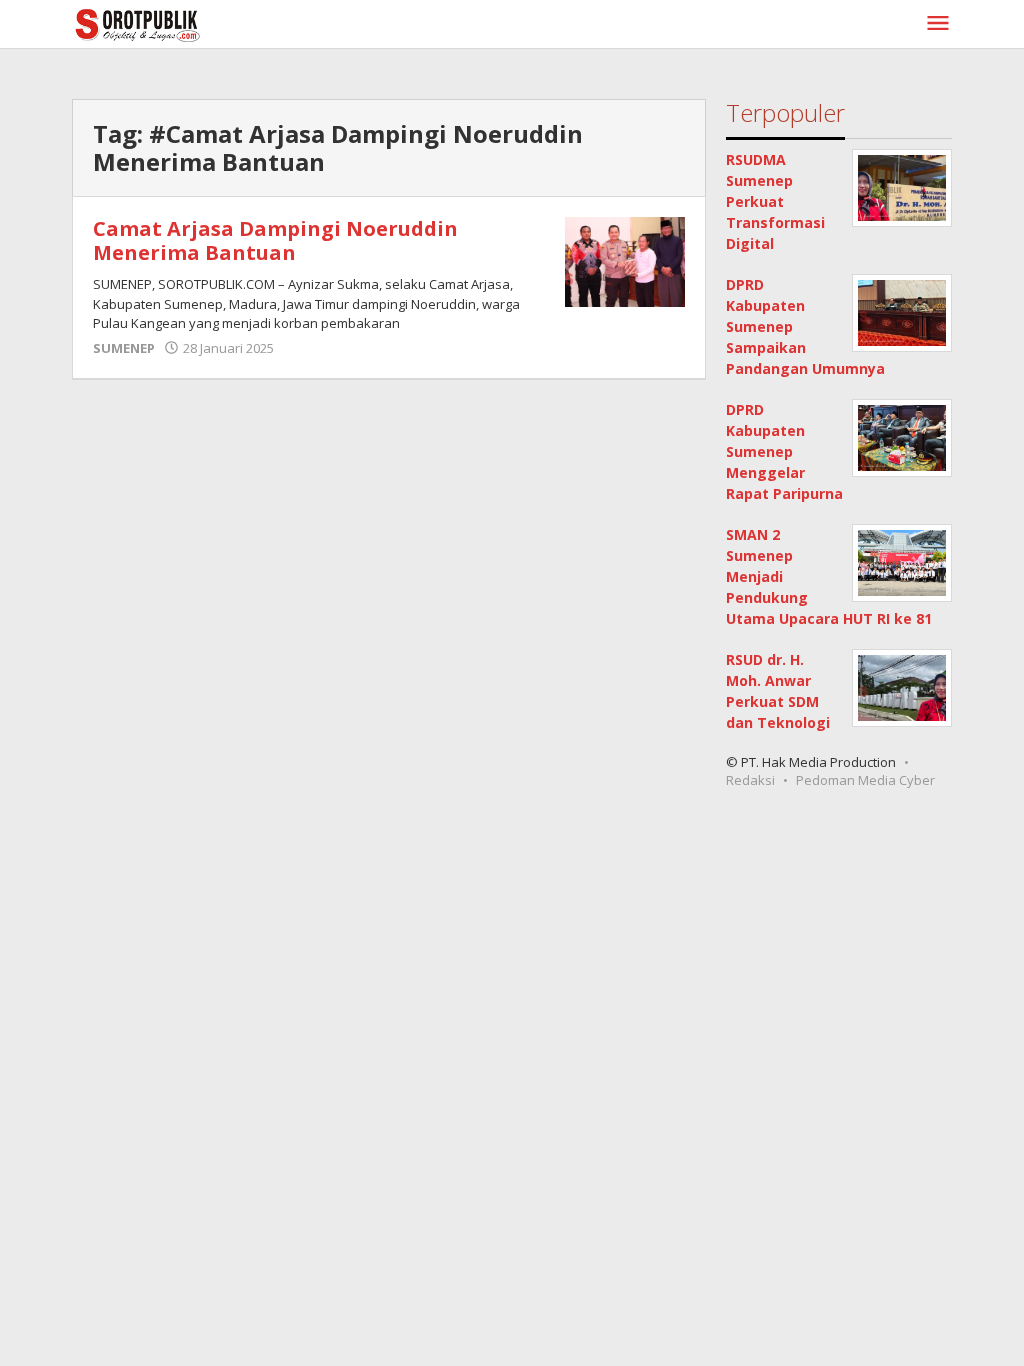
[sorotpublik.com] (189, 23)
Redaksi (750, 780)
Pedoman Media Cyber (865, 780)
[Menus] (938, 24)
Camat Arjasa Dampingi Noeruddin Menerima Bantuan (275, 240)
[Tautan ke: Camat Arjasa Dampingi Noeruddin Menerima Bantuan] (625, 260)
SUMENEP (124, 348)
